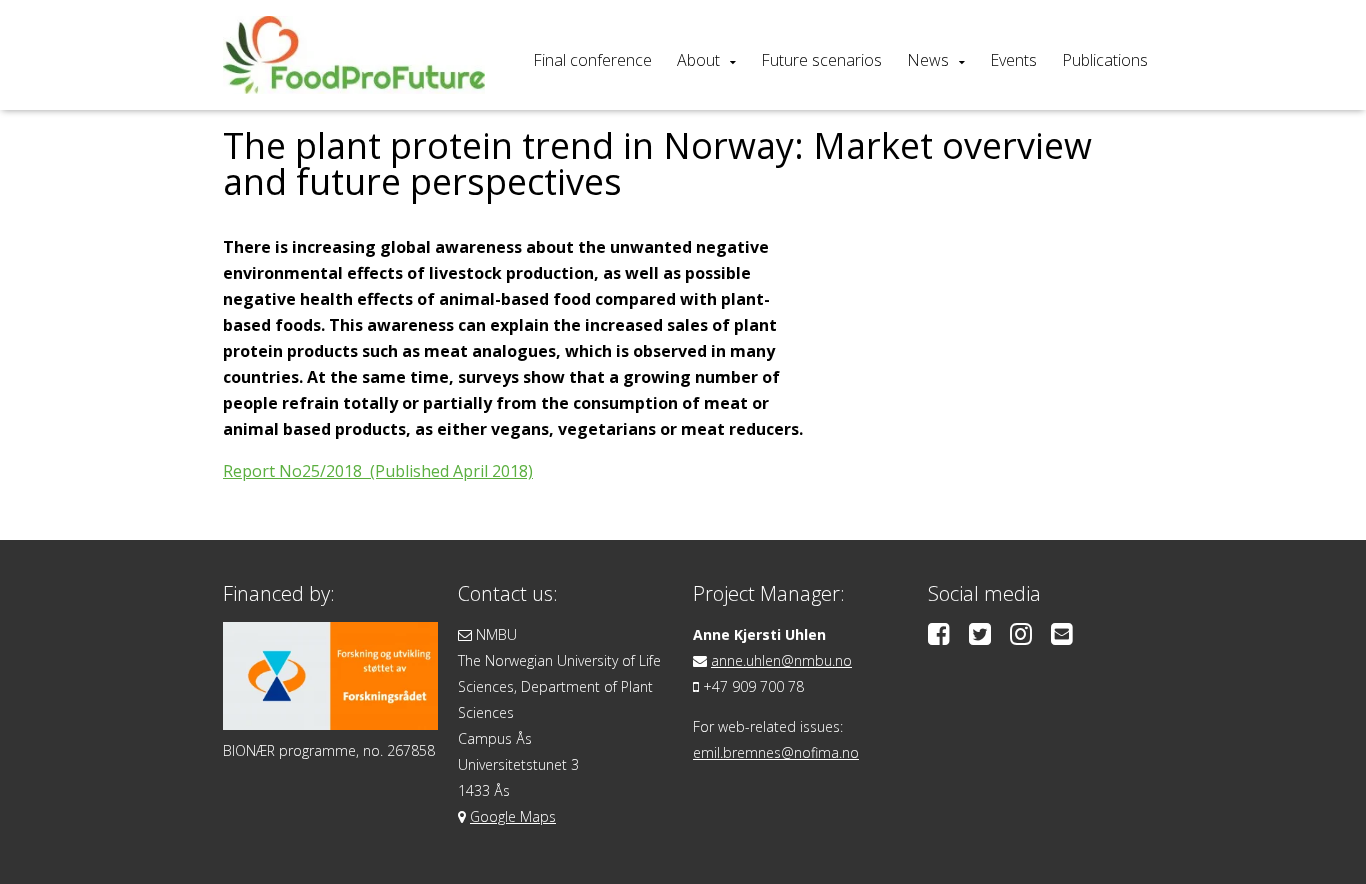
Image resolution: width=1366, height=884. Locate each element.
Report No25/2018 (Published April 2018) (378, 471)
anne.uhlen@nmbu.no (781, 660)
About (698, 60)
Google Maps (513, 816)
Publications (1105, 60)
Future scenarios (821, 60)
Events (1013, 60)
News (928, 60)
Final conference (592, 60)
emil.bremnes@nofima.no (776, 752)
